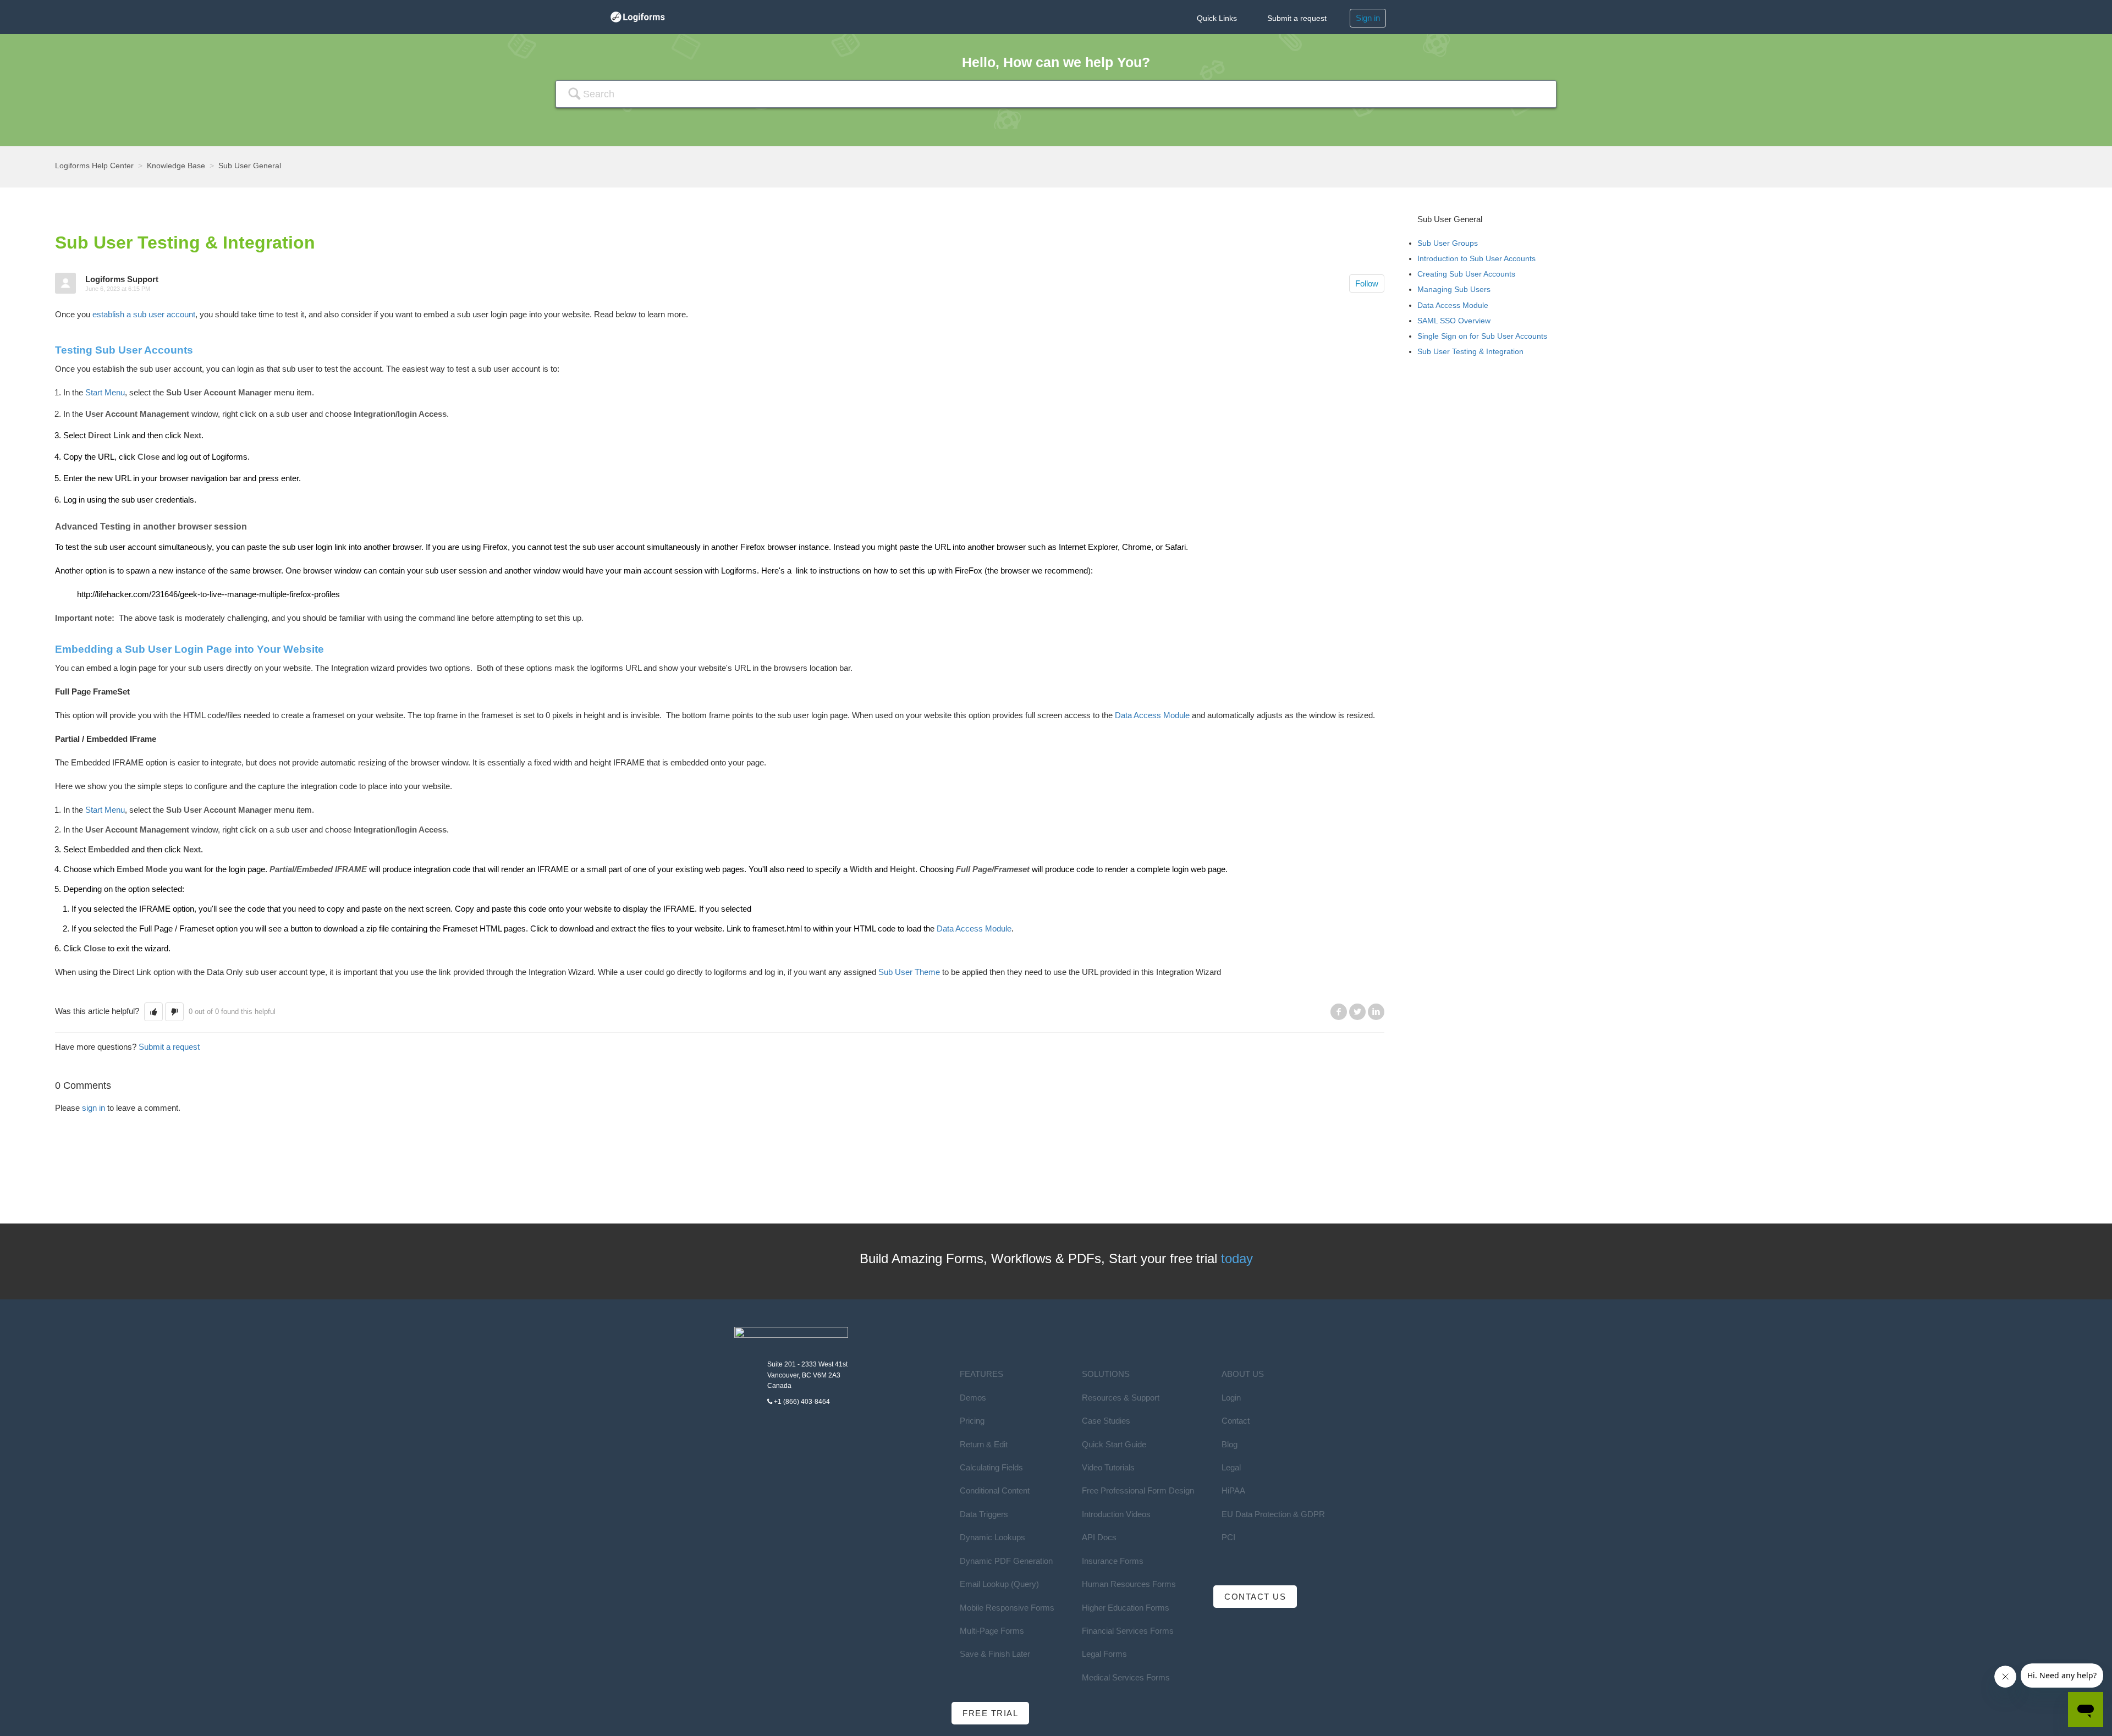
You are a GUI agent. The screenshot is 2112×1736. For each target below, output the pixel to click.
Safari (1175, 547)
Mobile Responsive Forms (1007, 1608)
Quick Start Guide (1114, 1444)
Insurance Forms (1113, 1561)
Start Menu (105, 392)
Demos (973, 1398)
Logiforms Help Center (94, 166)
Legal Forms (1104, 1654)
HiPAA (1233, 1490)
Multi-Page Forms (992, 1631)
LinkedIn (1376, 1012)
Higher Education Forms (1126, 1608)
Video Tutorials (1108, 1467)
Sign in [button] (1368, 18)
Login (1231, 1398)
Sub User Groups (1448, 243)
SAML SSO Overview (1454, 321)
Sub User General (250, 166)
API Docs (1099, 1537)
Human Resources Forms (1129, 1584)
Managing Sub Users (1454, 289)
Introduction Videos (1116, 1514)
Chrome (1137, 547)
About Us (1243, 1374)
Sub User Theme (909, 972)
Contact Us (1255, 1597)
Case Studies (1106, 1421)
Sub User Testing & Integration (1470, 351)
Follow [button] (1367, 283)
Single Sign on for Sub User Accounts (1482, 336)
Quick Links (1217, 18)
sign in (94, 1108)
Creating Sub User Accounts (1466, 274)
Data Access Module (1152, 715)
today (1237, 1258)
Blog (1230, 1444)
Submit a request (1297, 18)
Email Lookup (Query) (999, 1584)
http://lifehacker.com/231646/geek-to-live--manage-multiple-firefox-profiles (208, 594)
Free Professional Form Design (1138, 1490)
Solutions (1106, 1374)
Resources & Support (1121, 1398)
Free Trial (990, 1713)
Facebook (1339, 1012)
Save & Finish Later (995, 1654)
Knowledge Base (176, 166)
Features (981, 1374)
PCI (1228, 1537)
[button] (153, 1012)
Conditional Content (995, 1490)
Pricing (972, 1421)
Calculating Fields (991, 1467)
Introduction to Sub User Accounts (1476, 258)
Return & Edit (984, 1444)
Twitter (1357, 1012)
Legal (1231, 1467)
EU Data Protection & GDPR (1273, 1514)
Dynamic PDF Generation (1006, 1561)
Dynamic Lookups (992, 1537)
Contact (1236, 1421)
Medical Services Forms (1126, 1677)
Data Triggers (984, 1514)
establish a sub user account (144, 314)
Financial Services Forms (1128, 1631)
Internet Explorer (1088, 547)
